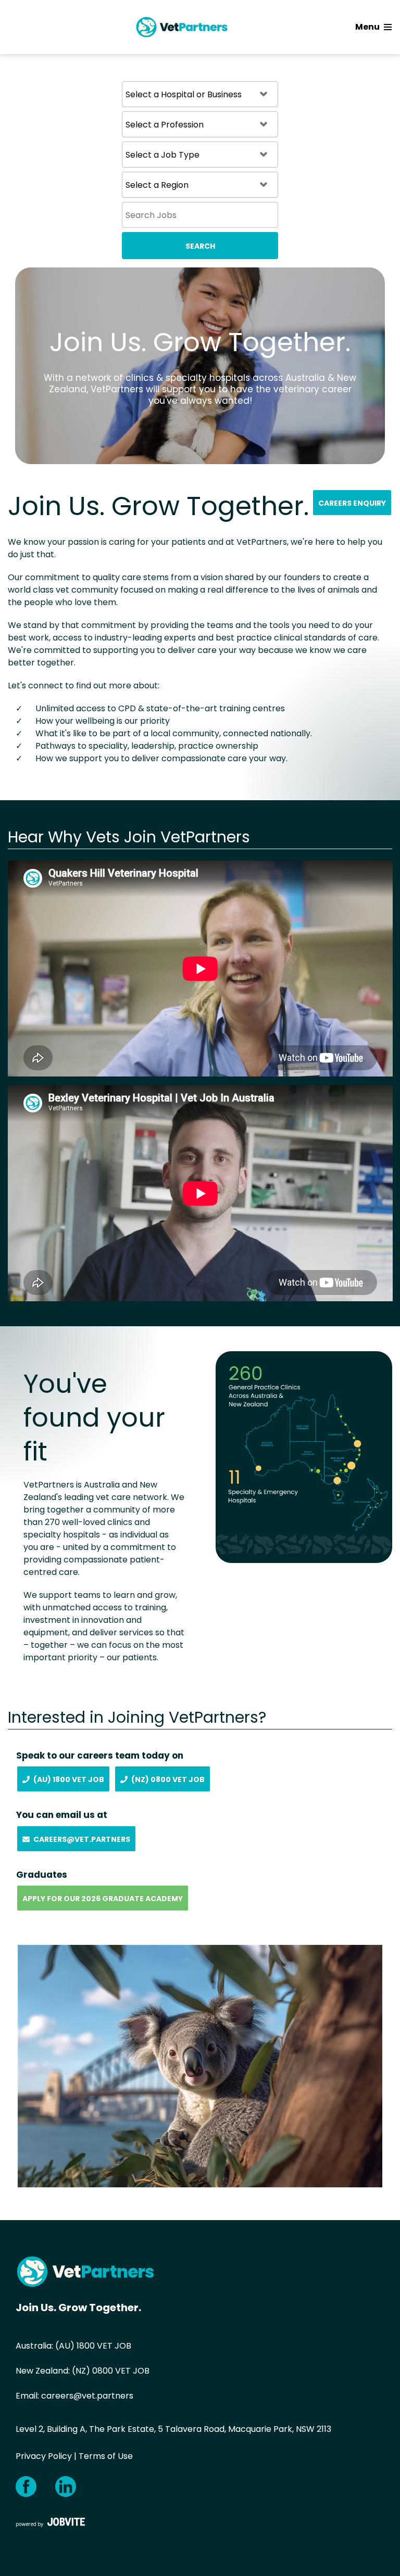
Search (200, 246)
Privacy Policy (44, 2456)
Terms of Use (106, 2456)
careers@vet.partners (87, 2396)
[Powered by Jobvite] (51, 2522)
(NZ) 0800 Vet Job (168, 1779)
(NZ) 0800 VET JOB (111, 2371)
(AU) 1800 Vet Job (69, 1779)
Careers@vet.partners (82, 1839)
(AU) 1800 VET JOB (93, 2346)
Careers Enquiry (352, 503)
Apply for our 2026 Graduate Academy (103, 1899)
